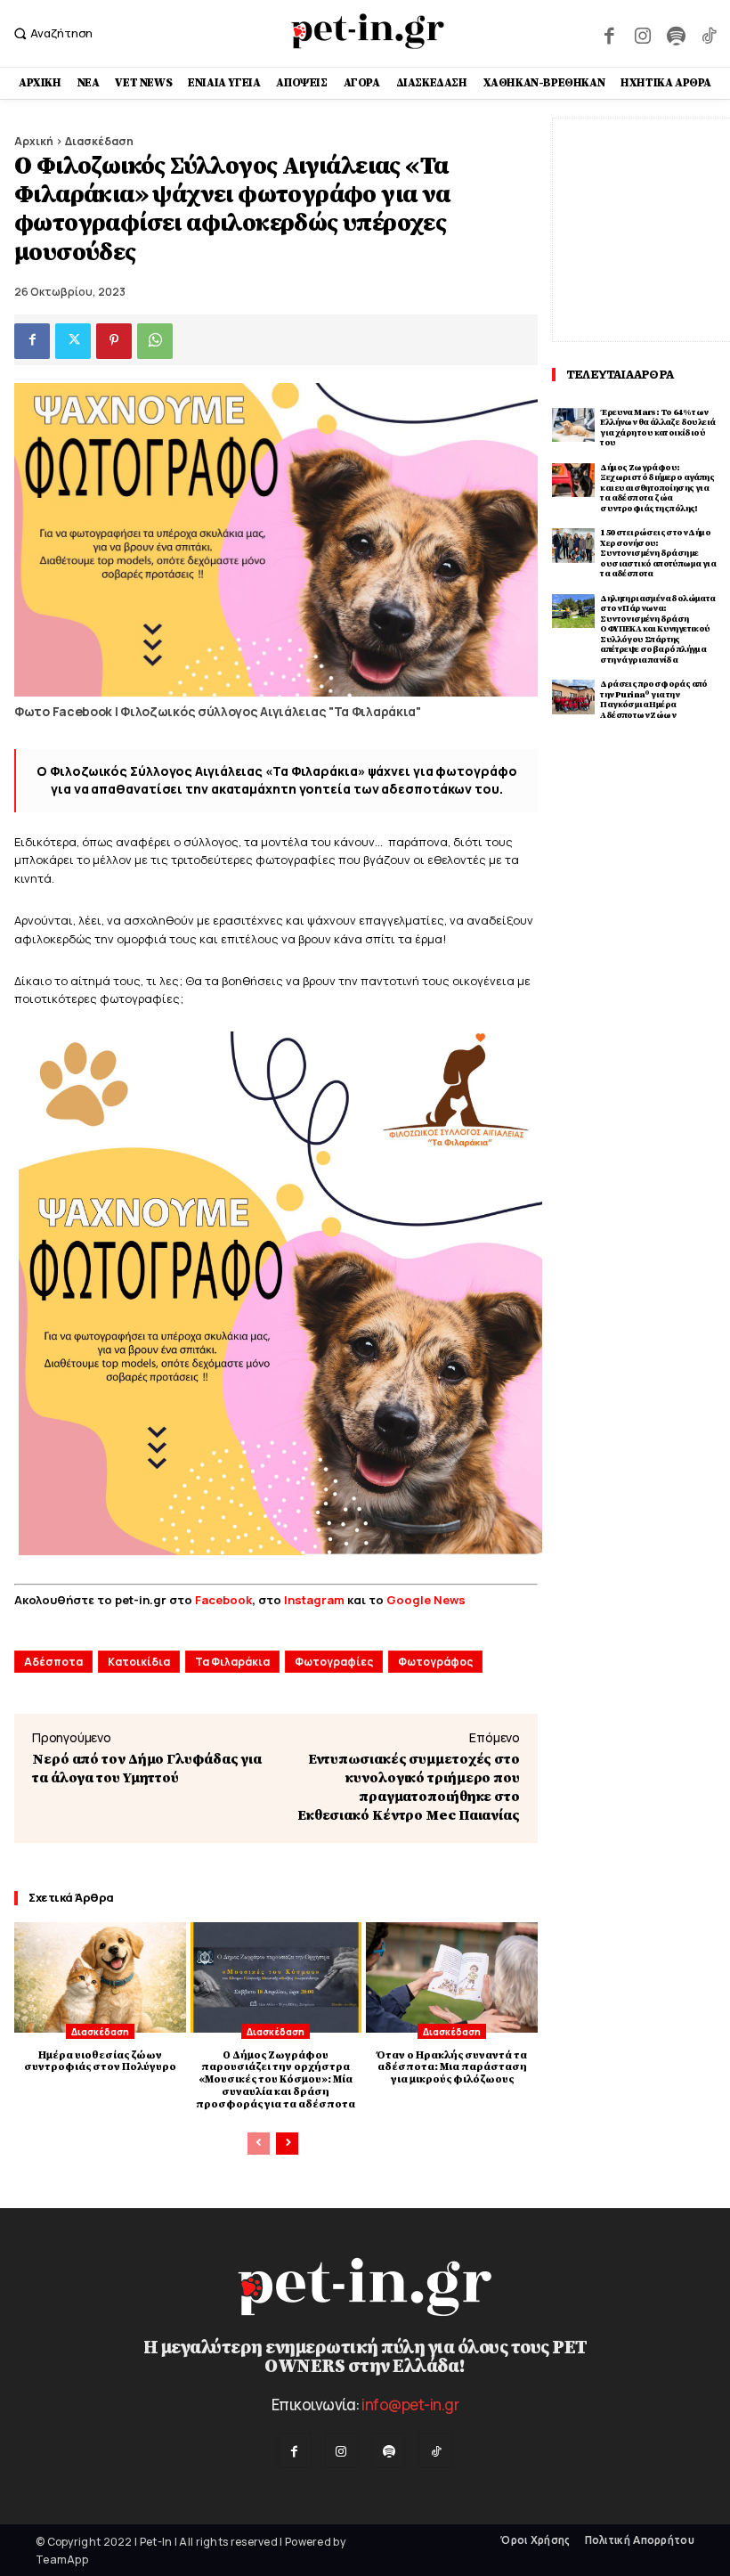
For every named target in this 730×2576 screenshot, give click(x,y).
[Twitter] (73, 341)
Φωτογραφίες (334, 1662)
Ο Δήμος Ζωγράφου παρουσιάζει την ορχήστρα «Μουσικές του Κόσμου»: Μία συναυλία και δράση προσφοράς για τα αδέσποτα (276, 2080)
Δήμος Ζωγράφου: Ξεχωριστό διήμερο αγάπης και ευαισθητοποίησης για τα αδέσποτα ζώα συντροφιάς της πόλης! (657, 488)
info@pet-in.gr (410, 2405)
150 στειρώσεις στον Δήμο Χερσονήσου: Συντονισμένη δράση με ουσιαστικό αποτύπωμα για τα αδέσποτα (658, 553)
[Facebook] (609, 33)
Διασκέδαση (99, 141)
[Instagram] (642, 33)
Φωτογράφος (435, 1662)
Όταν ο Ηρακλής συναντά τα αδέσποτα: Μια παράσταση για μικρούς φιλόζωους (452, 2068)
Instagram (316, 1600)
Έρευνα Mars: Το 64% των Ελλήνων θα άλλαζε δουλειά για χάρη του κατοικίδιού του (657, 428)
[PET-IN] (367, 31)
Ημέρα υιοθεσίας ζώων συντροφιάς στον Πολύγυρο (100, 2062)
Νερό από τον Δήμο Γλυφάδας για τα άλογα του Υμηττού (147, 1769)
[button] (51, 33)
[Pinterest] (114, 341)
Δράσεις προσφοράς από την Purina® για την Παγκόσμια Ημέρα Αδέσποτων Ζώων (653, 700)
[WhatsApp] (155, 341)
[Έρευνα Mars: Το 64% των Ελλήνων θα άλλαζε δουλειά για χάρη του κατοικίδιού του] (573, 425)
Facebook (223, 1600)
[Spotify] (675, 33)
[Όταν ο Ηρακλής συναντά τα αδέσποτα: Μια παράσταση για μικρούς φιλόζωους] (452, 1977)
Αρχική (34, 141)
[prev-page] (259, 2144)
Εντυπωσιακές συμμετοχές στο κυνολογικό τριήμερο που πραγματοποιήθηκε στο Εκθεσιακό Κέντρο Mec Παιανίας (409, 1787)
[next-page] (287, 2144)
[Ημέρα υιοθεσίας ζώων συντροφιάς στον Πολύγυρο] (100, 1977)
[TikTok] (709, 33)
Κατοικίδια (139, 1662)
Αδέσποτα (53, 1662)
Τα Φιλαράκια (232, 1662)
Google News (426, 1600)
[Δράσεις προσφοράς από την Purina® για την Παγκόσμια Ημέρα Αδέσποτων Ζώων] (573, 697)
